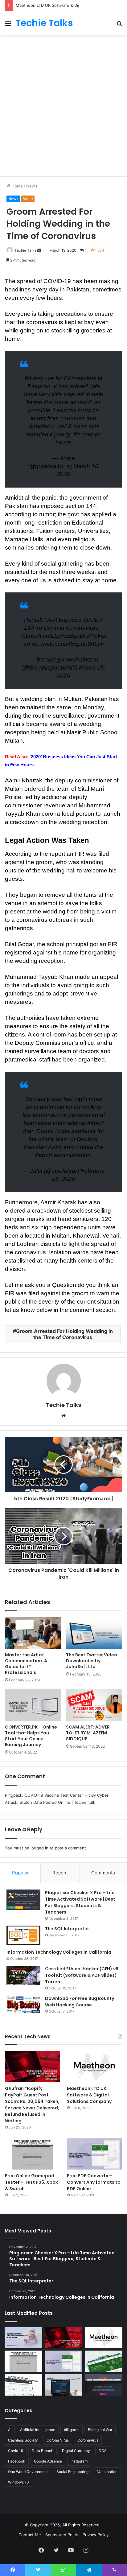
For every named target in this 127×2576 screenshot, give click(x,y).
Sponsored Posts (62, 2535)
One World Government (28, 2472)
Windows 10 (18, 2482)
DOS (103, 2451)
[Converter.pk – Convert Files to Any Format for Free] (104, 2361)
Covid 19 (16, 2451)
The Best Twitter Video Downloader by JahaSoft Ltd (92, 1661)
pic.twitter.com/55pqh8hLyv (68, 644)
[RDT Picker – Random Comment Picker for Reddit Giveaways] (104, 2385)
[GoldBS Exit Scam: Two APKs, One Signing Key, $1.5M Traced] (23, 2338)
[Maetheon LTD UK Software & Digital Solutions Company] (94, 2067)
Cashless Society (23, 2440)
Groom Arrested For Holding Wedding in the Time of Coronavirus (64, 1334)
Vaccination (107, 2472)
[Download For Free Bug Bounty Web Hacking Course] (23, 2005)
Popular (20, 1873)
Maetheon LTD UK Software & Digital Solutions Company (70, 5)
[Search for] (119, 25)
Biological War (100, 2430)
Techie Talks (25, 250)
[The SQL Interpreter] (23, 1935)
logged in (39, 1848)
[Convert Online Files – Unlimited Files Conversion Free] (23, 2385)
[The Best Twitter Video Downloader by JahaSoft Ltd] (94, 1633)
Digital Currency (76, 2451)
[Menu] (8, 25)
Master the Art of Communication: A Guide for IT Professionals (26, 1664)
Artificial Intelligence (38, 2430)
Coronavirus (88, 2440)
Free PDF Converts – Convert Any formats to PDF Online (94, 2182)
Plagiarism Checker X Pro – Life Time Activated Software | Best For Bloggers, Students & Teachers (80, 1902)
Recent (60, 1873)
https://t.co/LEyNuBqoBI (54, 636)
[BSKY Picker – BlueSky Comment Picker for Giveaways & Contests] (63, 2385)
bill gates (72, 2430)
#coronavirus (50, 1115)
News (32, 186)
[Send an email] (39, 250)
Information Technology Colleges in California (59, 1952)
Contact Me (30, 2535)
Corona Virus (58, 2440)
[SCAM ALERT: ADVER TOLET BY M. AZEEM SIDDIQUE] (94, 1705)
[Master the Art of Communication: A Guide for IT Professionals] (33, 1633)
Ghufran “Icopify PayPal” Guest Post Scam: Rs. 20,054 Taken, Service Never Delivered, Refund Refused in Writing (32, 2105)
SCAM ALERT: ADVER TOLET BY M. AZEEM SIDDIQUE (88, 1733)
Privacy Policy (96, 2535)
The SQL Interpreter (67, 1929)
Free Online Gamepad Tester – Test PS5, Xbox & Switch (31, 2182)
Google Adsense (48, 2461)
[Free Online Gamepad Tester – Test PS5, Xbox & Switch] (33, 2154)
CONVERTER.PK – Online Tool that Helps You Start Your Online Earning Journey (31, 1736)
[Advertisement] (63, 105)
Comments (103, 1873)
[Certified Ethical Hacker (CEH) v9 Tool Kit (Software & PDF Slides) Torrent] (23, 1975)
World (28, 199)
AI (10, 2430)
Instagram (79, 2461)
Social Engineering (72, 2472)
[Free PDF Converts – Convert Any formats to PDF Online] (94, 2154)
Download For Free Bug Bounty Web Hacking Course (80, 2002)
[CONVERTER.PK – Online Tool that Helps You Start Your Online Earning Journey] (33, 1705)
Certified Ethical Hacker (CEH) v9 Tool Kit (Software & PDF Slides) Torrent (82, 1975)
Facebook (17, 2461)
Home (16, 186)
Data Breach (43, 2451)
